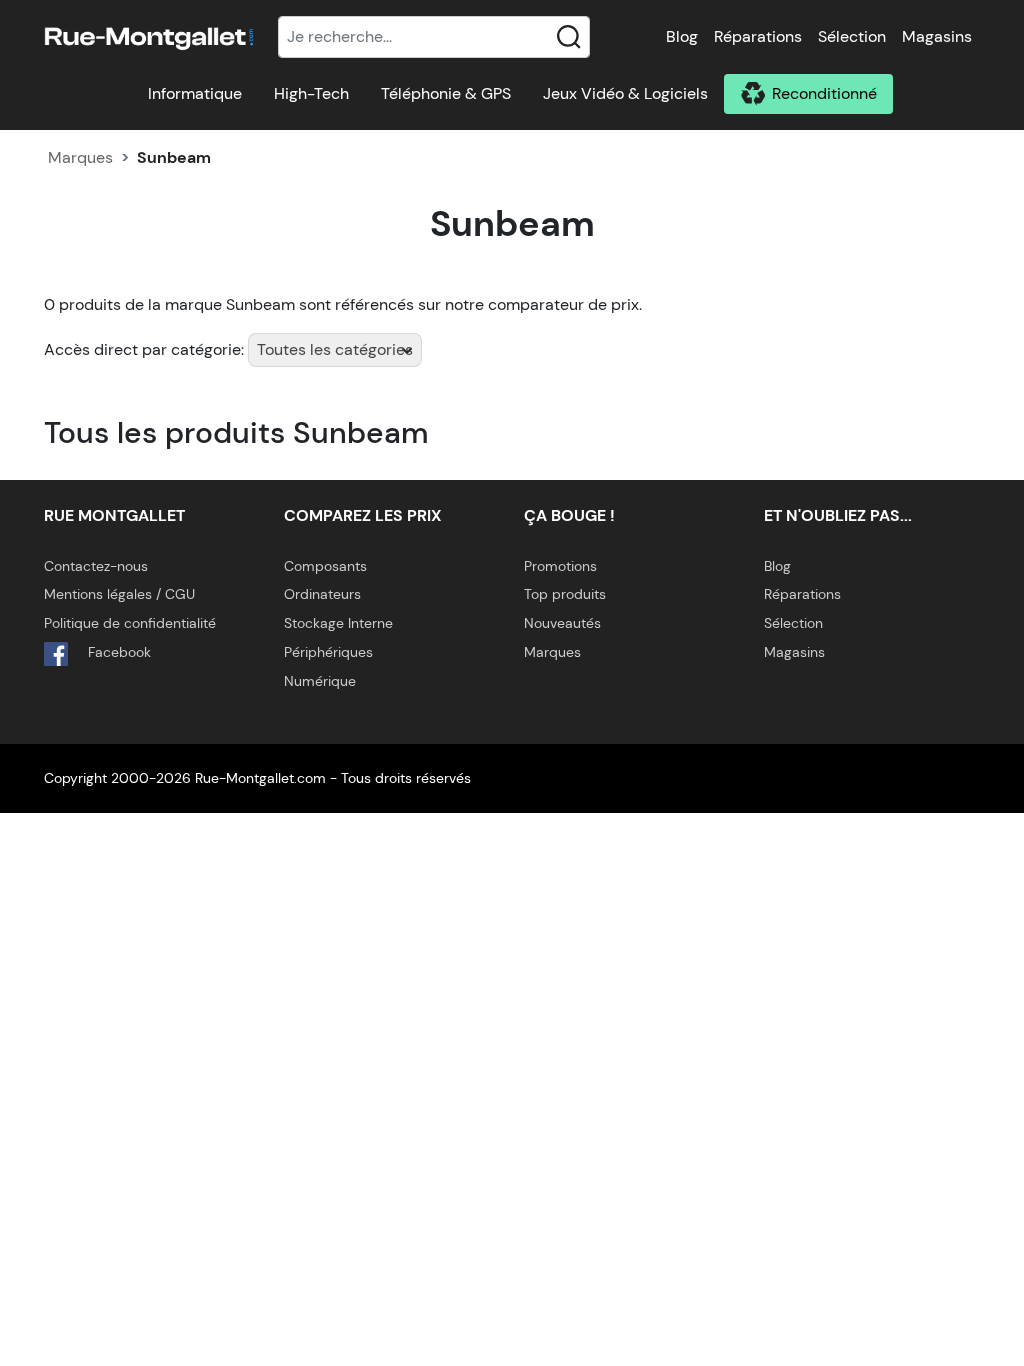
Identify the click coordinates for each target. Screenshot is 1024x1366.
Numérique (320, 681)
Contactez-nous (96, 566)
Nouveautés (562, 623)
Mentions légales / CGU (119, 594)
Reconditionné (824, 93)
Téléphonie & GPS (446, 93)
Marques (80, 157)
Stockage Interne (338, 623)
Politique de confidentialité (130, 623)
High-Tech (311, 93)
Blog (682, 36)
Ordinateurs (322, 594)
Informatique (195, 93)
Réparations (758, 36)
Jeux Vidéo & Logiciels (625, 93)
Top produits (565, 594)
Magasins (937, 36)
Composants (325, 566)
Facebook (117, 652)
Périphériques (328, 652)
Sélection (852, 36)
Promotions (560, 566)
